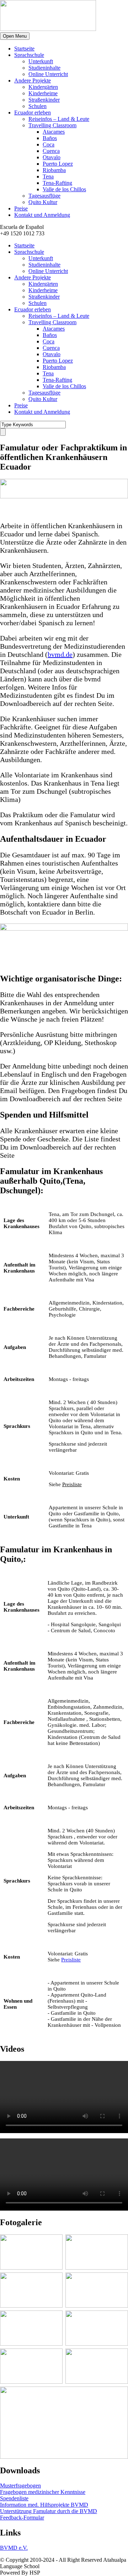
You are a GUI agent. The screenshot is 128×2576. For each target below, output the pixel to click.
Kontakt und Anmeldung (42, 215)
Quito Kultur (43, 202)
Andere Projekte (33, 81)
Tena (48, 176)
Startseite (24, 49)
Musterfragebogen (20, 2486)
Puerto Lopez (58, 164)
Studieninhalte (44, 68)
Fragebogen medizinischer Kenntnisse (43, 2492)
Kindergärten (43, 87)
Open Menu (15, 36)
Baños (50, 138)
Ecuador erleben (33, 113)
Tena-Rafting (57, 183)
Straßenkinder (44, 100)
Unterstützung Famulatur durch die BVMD (49, 2511)
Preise (21, 208)
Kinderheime (43, 93)
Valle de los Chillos (64, 189)
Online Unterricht (48, 74)
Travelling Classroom (52, 125)
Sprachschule (29, 55)
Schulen (38, 106)
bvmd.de (60, 654)
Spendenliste (14, 2498)
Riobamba (54, 170)
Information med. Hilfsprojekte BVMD (44, 2505)
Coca (49, 144)
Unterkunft (41, 61)
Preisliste (72, 1484)
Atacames (54, 132)
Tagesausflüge (44, 196)
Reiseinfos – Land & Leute (59, 119)
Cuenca (51, 151)
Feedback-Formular (22, 2518)
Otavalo (52, 157)
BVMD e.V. (14, 2548)
